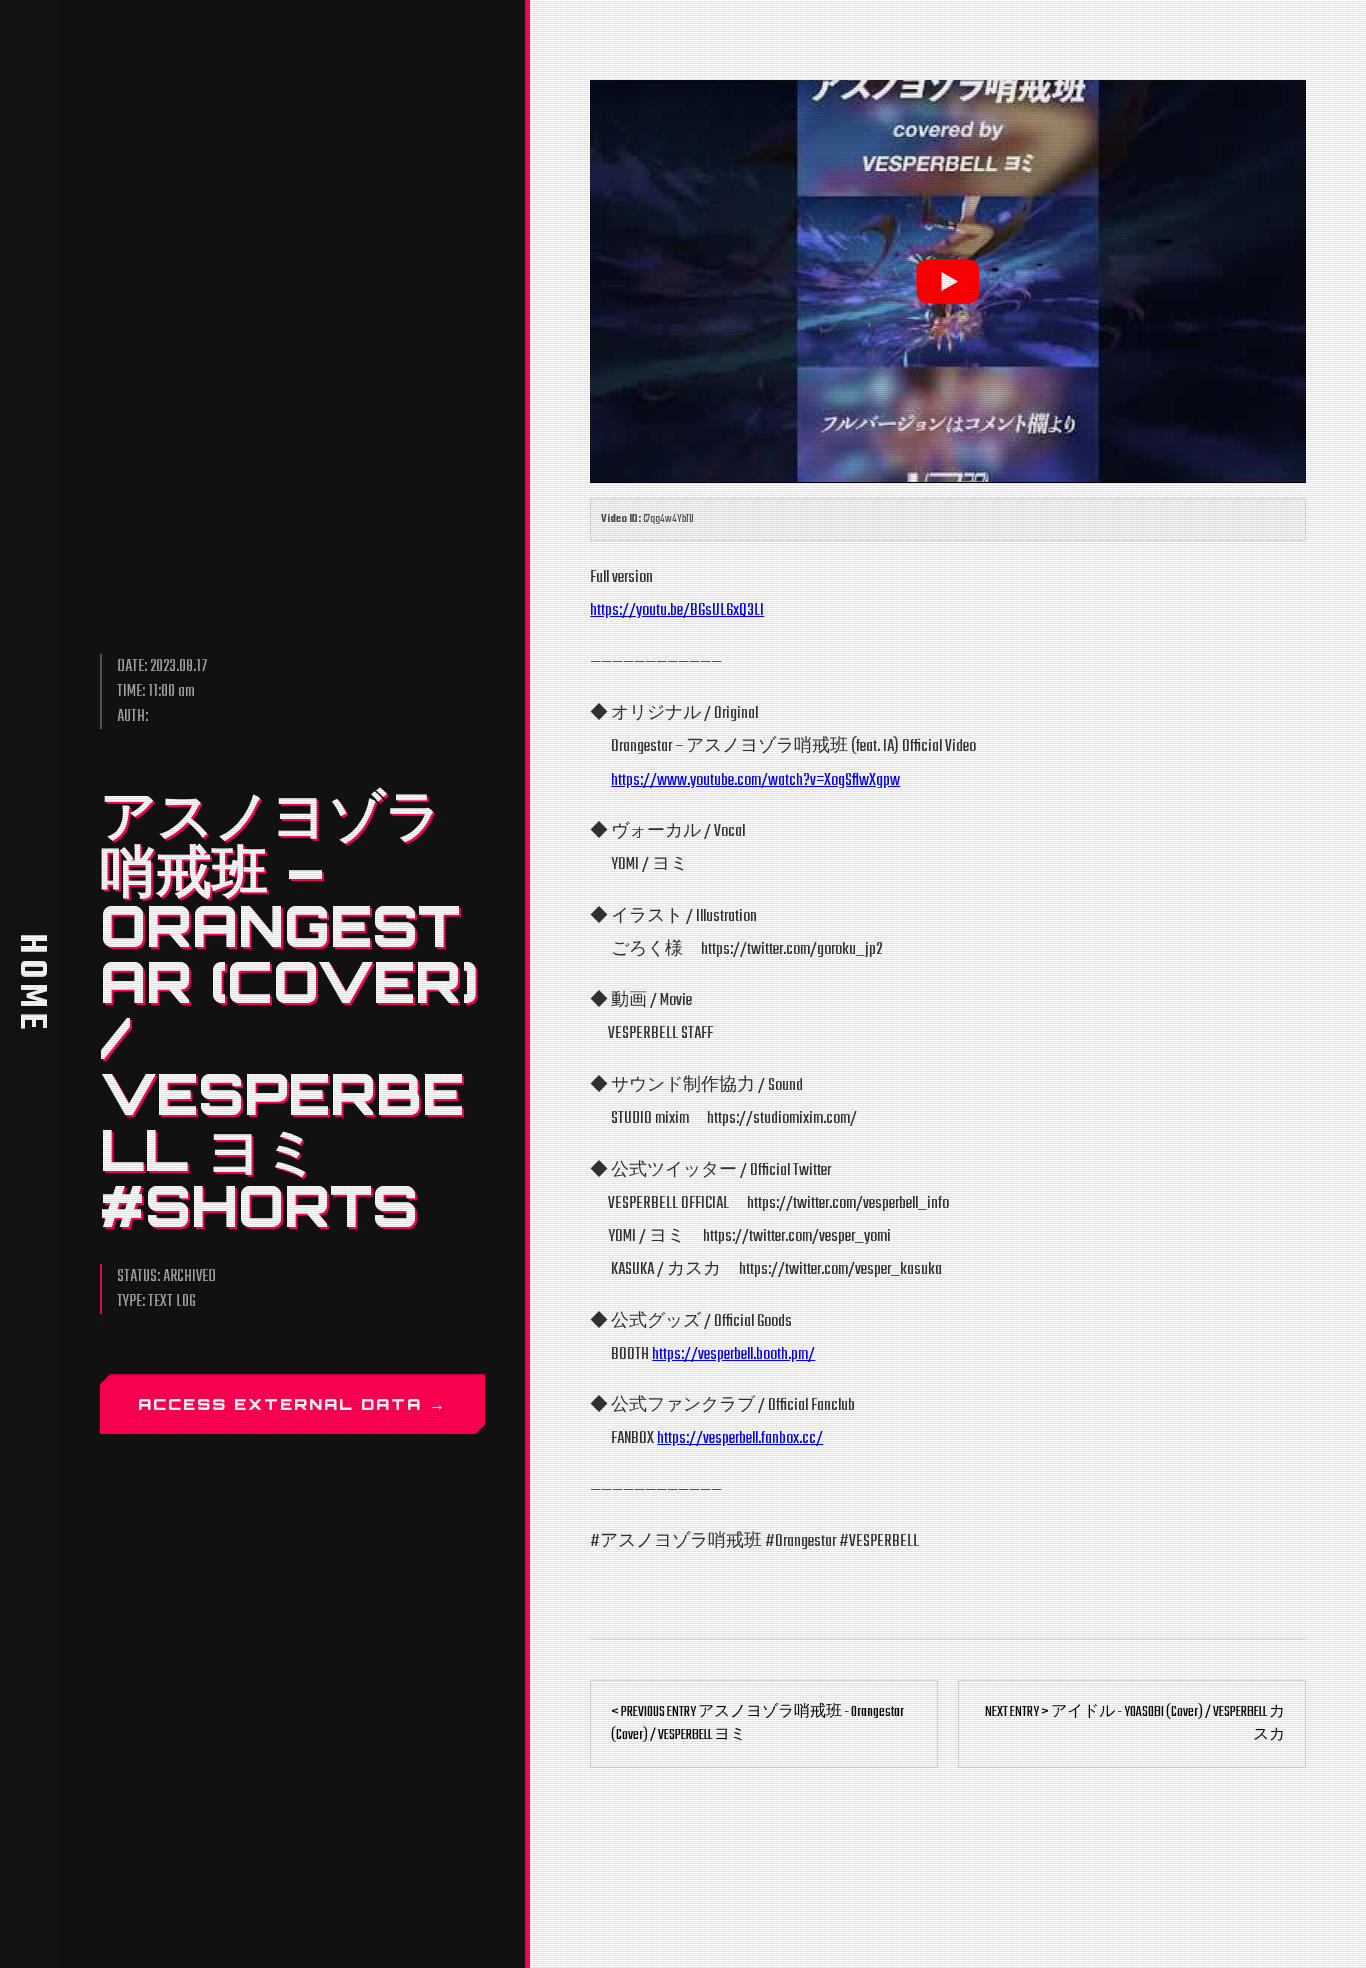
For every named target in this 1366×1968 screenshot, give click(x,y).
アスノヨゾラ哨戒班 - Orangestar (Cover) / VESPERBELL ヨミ (757, 1724)
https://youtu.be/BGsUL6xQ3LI (677, 610)
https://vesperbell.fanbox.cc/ (740, 1438)
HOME (30, 984)
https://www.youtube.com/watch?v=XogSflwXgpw (755, 780)
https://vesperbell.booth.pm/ (733, 1354)
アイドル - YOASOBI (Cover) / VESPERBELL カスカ (1135, 1724)
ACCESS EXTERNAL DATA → (292, 1404)
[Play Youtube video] (948, 281)
